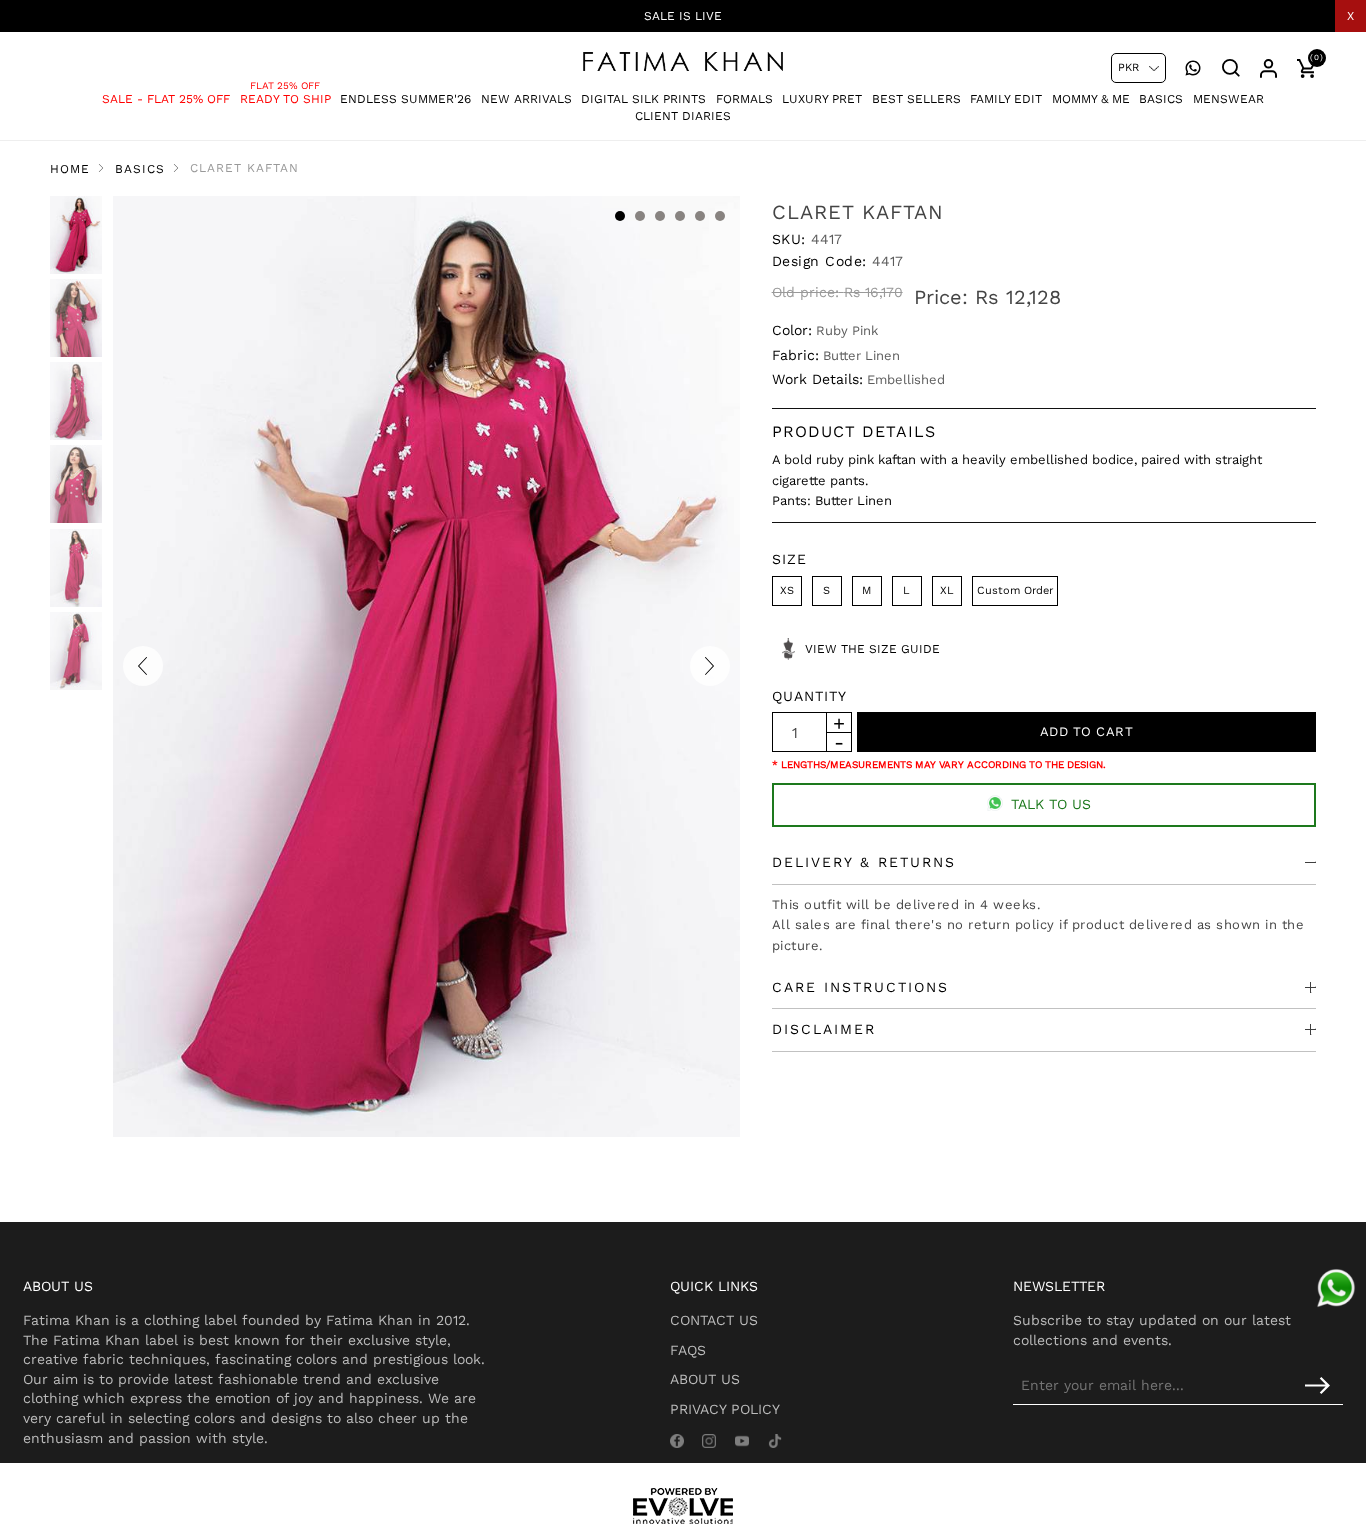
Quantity (809, 696)
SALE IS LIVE (683, 16)
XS (787, 590)
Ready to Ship (285, 99)
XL (947, 590)
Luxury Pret (822, 99)
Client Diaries (683, 116)
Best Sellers (916, 99)
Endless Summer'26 (405, 99)
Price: (941, 297)
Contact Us (714, 1320)
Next (710, 666)
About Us (705, 1379)
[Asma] (1336, 1288)
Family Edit (1006, 99)
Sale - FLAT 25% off (166, 99)
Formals (744, 99)
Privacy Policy (725, 1409)
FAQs (688, 1350)
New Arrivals (526, 99)
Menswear (1228, 99)
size (789, 559)
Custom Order (1015, 590)
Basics (1161, 99)
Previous (143, 666)
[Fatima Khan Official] (683, 61)
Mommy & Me (1091, 99)
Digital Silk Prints (643, 99)
